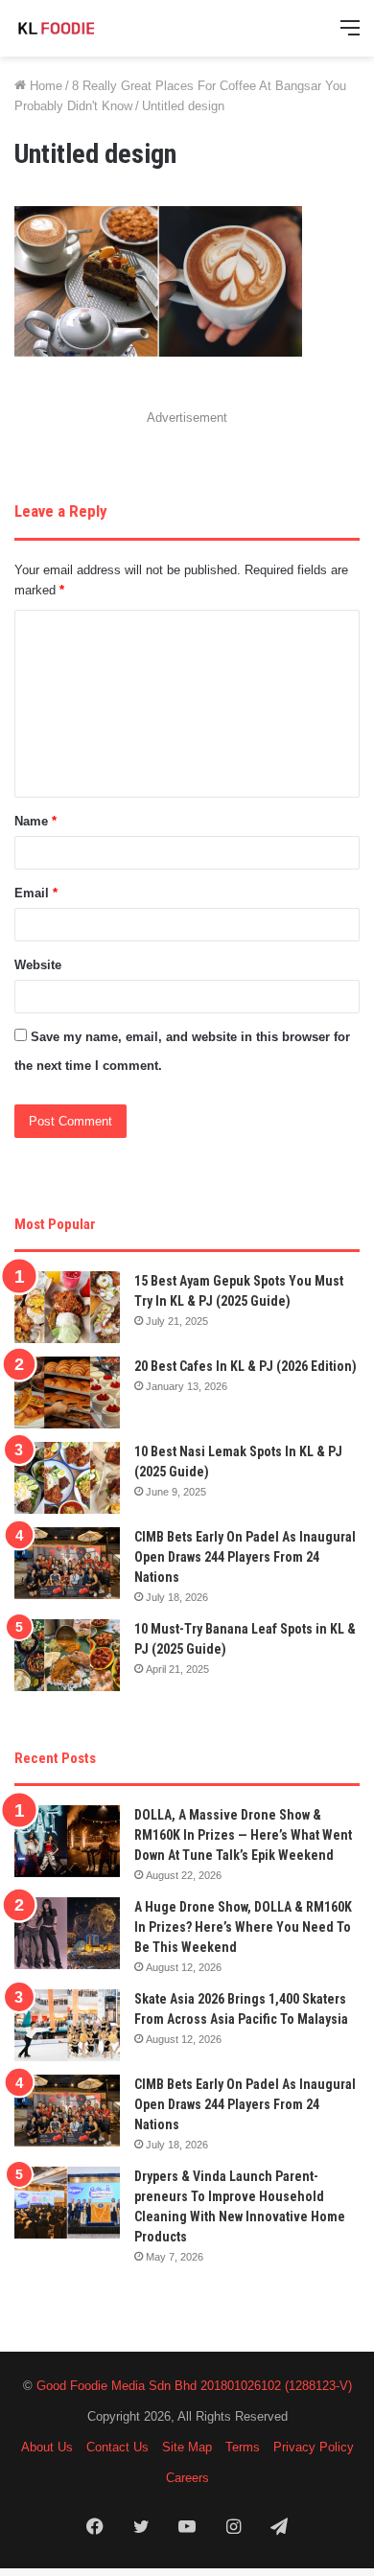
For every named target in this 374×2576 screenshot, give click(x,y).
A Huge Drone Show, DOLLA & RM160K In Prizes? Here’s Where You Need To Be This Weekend (243, 1927)
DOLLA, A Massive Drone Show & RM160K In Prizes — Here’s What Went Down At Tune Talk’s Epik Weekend (243, 1835)
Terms (243, 2447)
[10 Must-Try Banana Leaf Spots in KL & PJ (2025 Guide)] (67, 1655)
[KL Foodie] (91, 28)
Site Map (187, 2447)
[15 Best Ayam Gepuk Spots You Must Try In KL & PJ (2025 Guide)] (67, 1307)
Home (44, 86)
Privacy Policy (314, 2447)
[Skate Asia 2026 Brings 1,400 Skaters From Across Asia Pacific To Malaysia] (67, 2025)
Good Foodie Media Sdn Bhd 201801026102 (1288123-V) (194, 2386)
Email (36, 893)
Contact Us (117, 2447)
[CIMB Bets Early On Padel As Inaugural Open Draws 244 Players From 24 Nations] (67, 1563)
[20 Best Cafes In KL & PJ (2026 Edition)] (67, 1392)
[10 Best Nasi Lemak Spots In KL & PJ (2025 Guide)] (67, 1478)
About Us (47, 2447)
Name (35, 821)
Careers (187, 2478)
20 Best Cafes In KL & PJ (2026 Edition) (245, 1366)
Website (38, 965)
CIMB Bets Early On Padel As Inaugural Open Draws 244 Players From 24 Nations (245, 1557)
